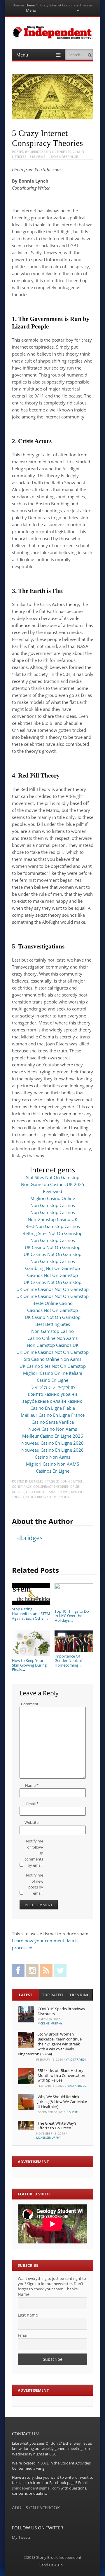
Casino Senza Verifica (53, 1422)
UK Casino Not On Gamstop (53, 1247)
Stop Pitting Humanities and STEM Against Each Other (31, 1613)
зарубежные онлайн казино (52, 1401)
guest (73, 2112)
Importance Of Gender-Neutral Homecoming (68, 1661)
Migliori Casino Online (53, 1198)
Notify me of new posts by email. (35, 1884)
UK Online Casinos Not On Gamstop (52, 1289)
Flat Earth (35, 1492)
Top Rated (52, 1995)
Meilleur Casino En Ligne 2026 (53, 1436)
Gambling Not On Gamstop (52, 1268)
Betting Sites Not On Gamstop (52, 1233)
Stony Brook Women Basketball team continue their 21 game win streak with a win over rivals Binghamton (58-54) (50, 2044)
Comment (30, 1704)
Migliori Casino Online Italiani (53, 1373)
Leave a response (63, 157)
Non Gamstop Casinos (53, 1205)
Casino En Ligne (52, 1380)
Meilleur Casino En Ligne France (53, 1415)
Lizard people (58, 1492)
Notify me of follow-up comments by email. (34, 1853)
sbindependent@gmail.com (36, 2488)
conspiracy (22, 1486)
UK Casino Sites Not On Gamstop (53, 1366)
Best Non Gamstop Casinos (53, 1226)
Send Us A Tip (51, 2565)
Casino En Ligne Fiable (53, 1408)
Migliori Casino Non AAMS (52, 1464)
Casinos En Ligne (53, 1471)
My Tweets (21, 2537)
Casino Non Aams (52, 1457)
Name (32, 1785)
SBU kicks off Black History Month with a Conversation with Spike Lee (61, 2075)
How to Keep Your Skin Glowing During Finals (29, 1665)
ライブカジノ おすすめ (52, 1387)
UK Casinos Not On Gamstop (52, 1254)
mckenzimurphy (50, 2023)
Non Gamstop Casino (52, 1331)
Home (30, 5)
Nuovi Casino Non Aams (53, 1429)
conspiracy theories (51, 1486)
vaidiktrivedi (76, 2059)
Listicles (19, 157)
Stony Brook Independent (48, 1497)
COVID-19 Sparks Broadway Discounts (61, 2011)
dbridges (37, 152)
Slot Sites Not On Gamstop (53, 1177)
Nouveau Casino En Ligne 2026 (52, 1443)
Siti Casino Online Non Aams (53, 1359)
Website (32, 1822)
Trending (79, 1995)
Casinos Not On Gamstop (52, 1275)
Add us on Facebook (36, 2508)
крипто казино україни (53, 1394)
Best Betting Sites (53, 1324)
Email (32, 1804)
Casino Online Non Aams (52, 1338)
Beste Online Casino (52, 1303)
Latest (26, 1995)
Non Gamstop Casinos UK (53, 1345)
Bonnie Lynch (72, 1481)
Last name (28, 2315)
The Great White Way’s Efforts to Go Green (57, 2126)
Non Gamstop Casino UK (52, 1219)
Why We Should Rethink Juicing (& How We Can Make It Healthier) (62, 2102)
